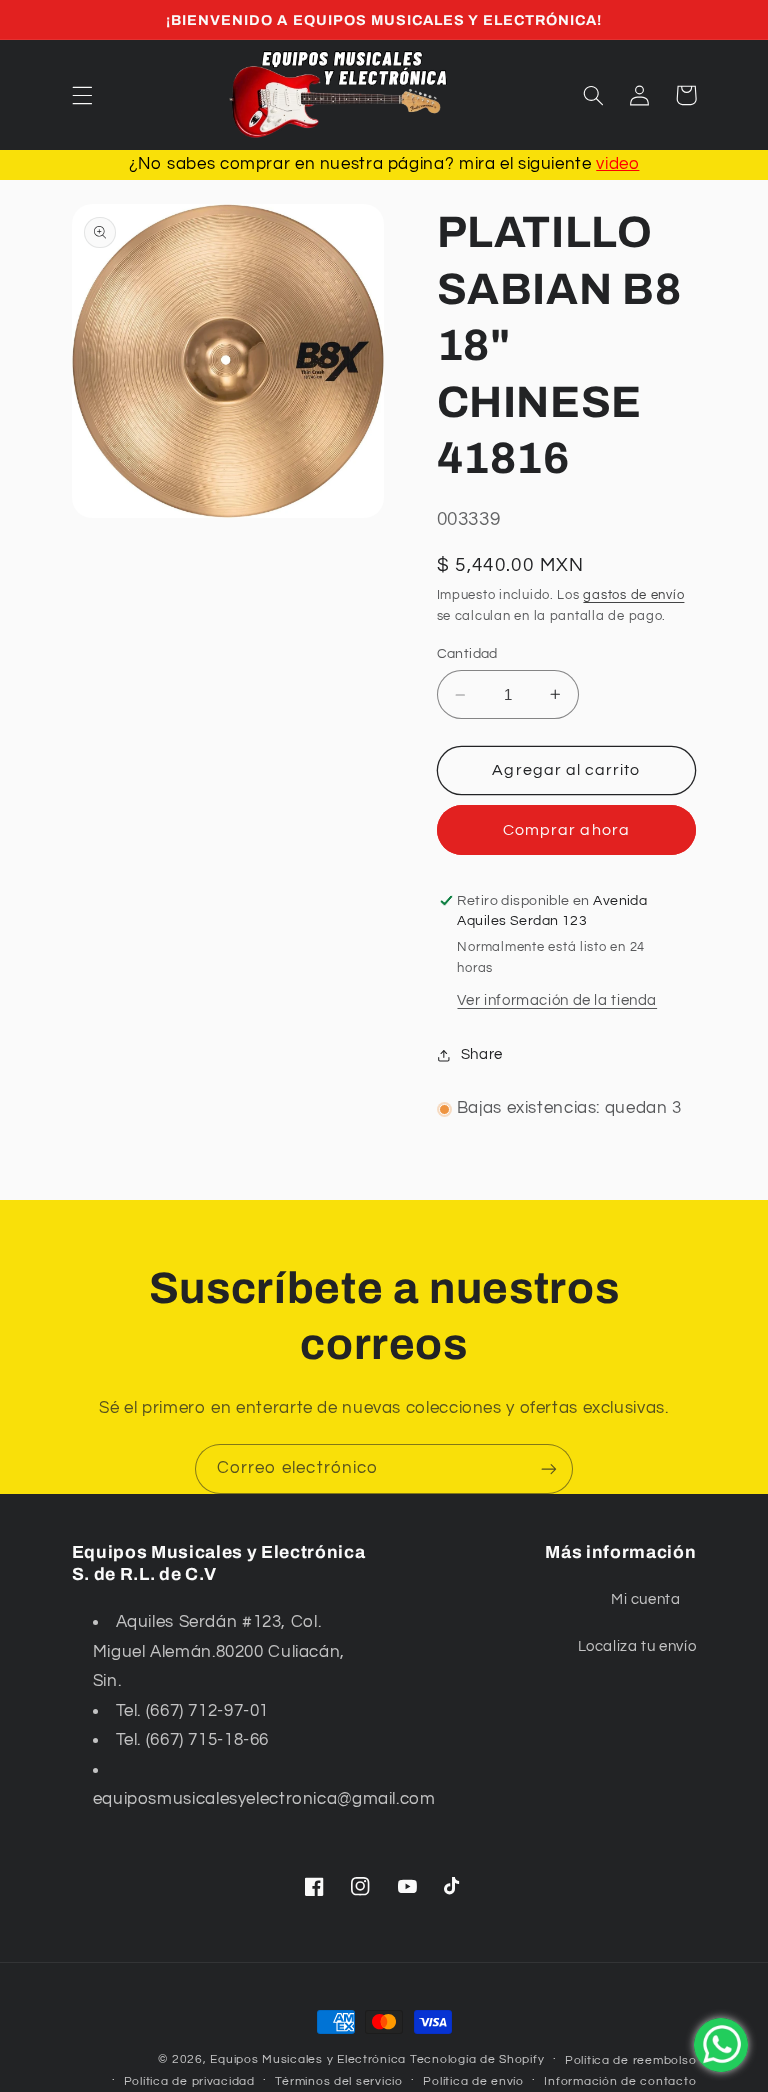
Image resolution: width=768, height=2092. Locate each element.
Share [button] (482, 1054)
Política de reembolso (630, 2060)
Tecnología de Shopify (477, 2059)
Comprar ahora (566, 830)
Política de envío (473, 2081)
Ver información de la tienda (557, 1000)
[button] (82, 95)
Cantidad (467, 654)
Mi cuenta (646, 1599)
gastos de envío (633, 595)
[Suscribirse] (549, 1468)
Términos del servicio (338, 2081)
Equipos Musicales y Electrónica (308, 2059)
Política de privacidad (189, 2081)
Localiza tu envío (637, 1646)
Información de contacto (620, 2081)
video (617, 164)
